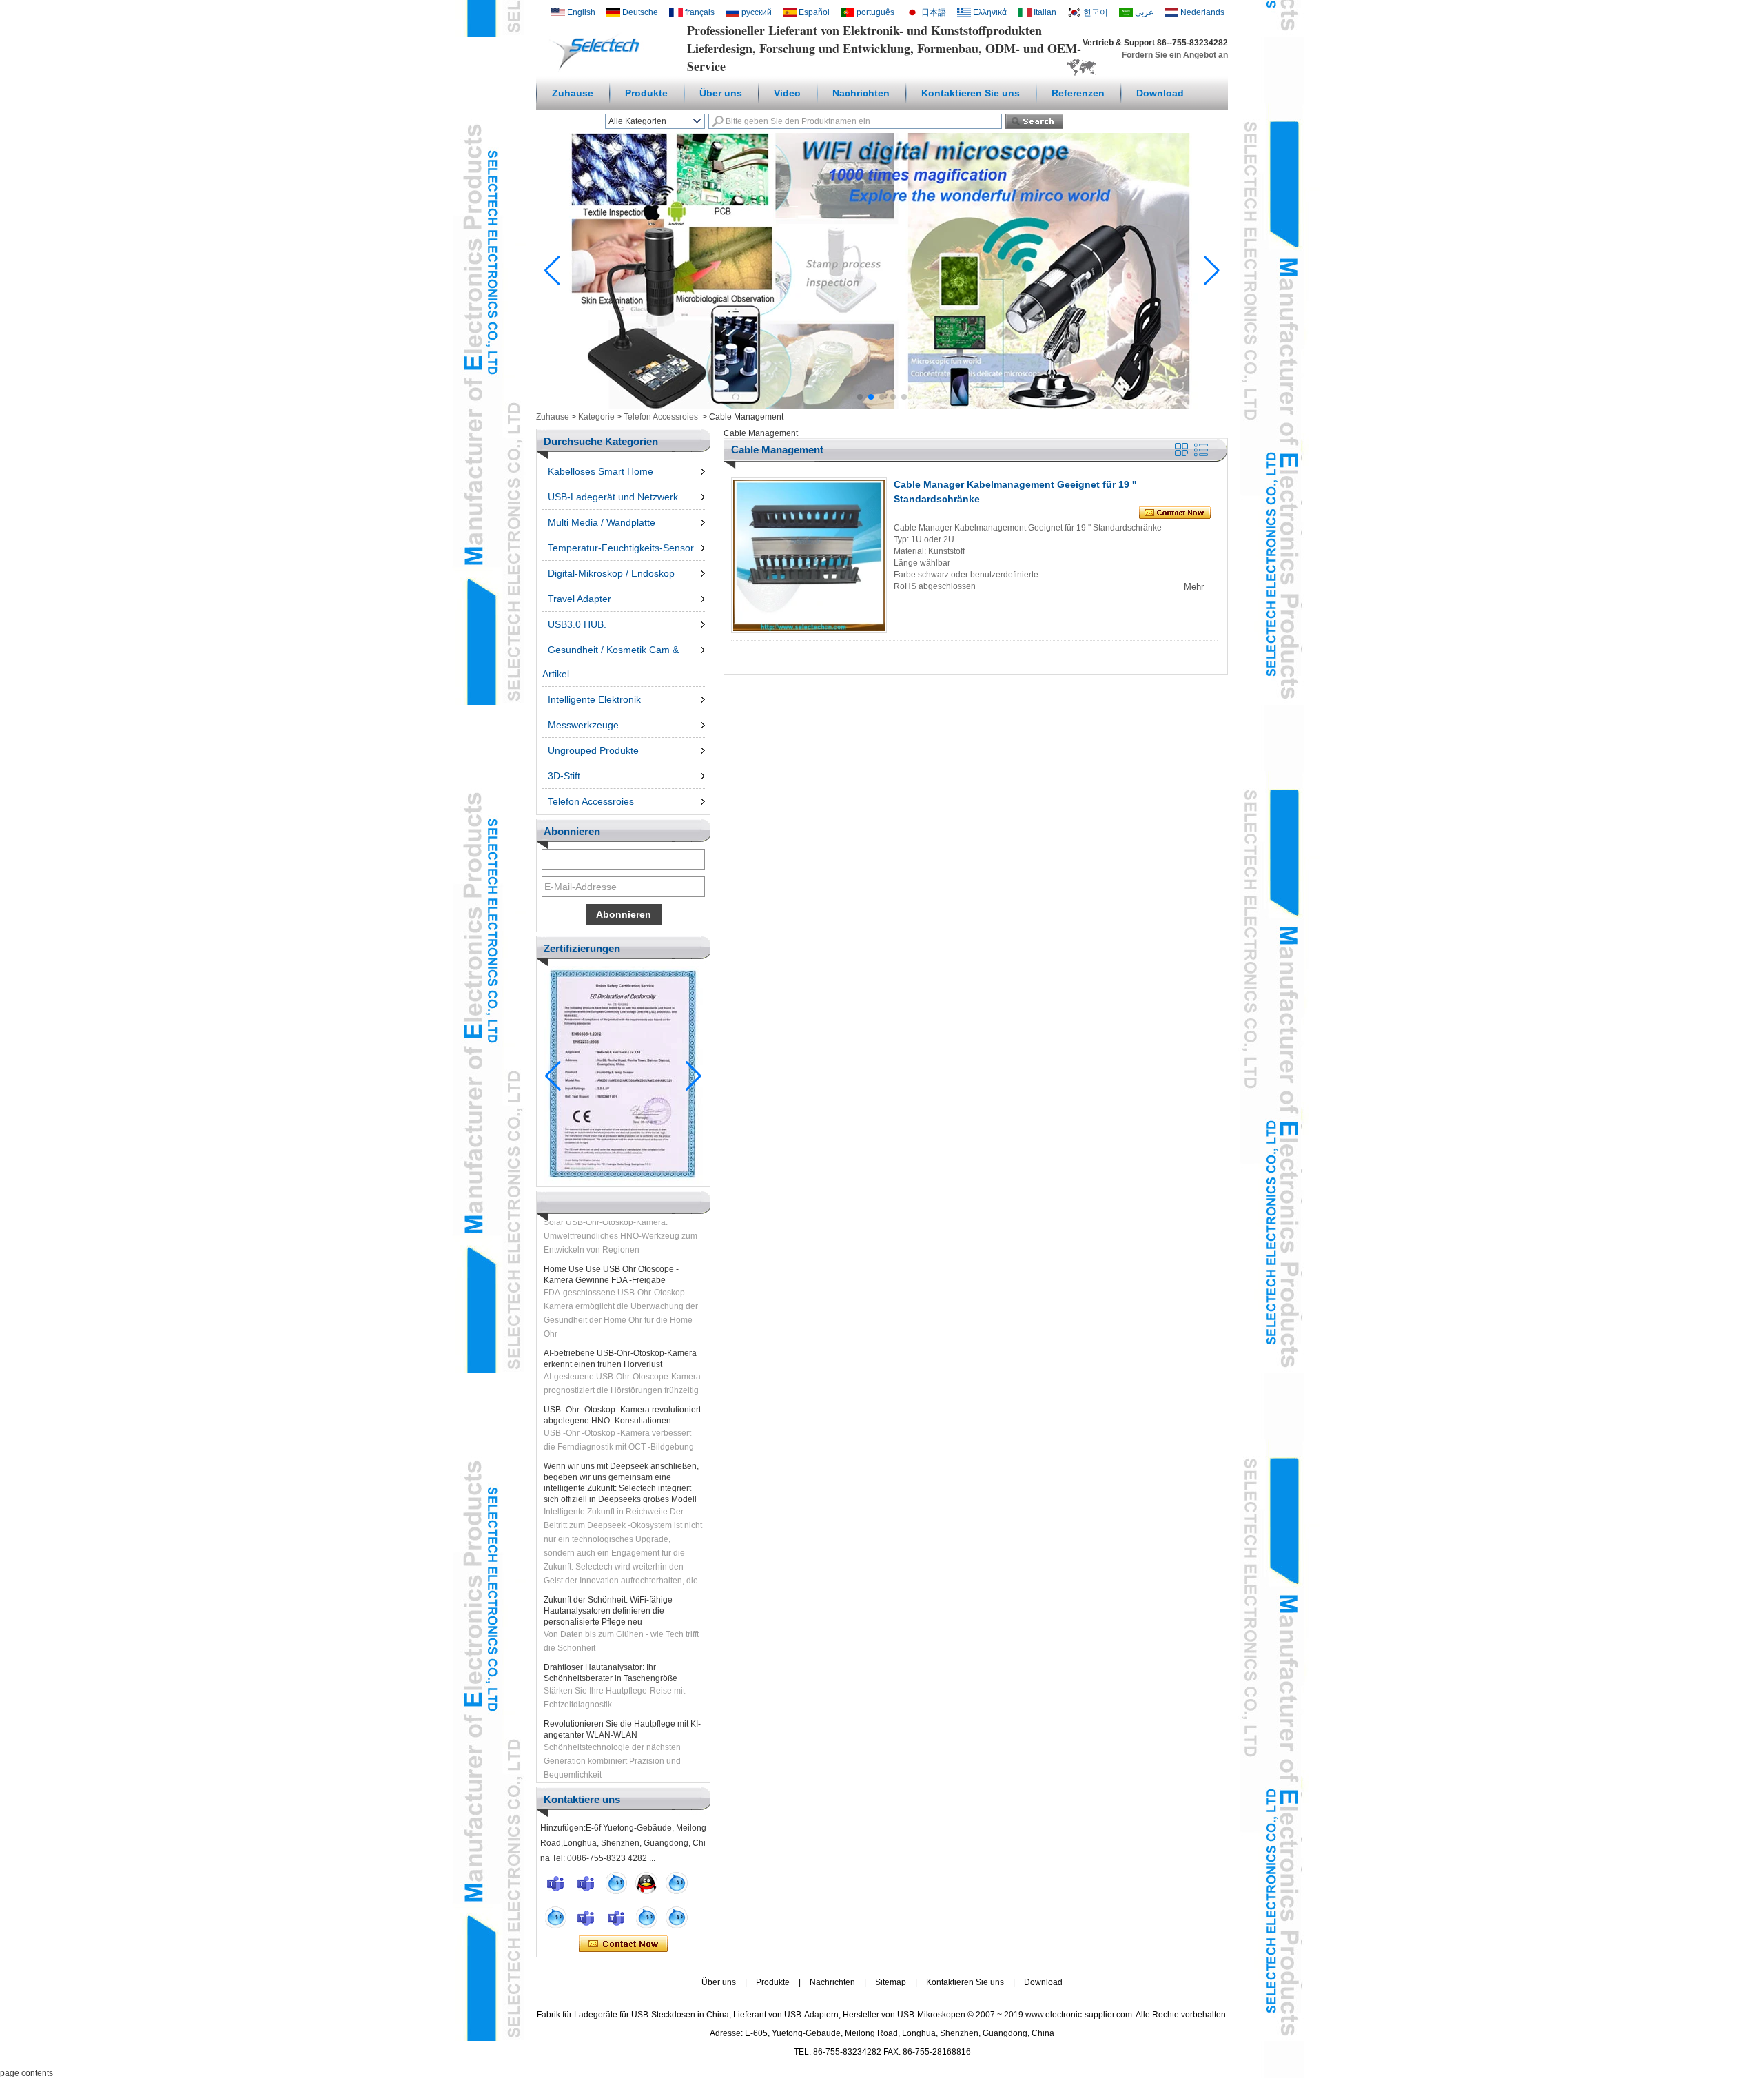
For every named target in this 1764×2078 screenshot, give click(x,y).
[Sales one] (616, 1883)
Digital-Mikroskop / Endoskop (611, 573)
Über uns (721, 93)
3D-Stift (564, 776)
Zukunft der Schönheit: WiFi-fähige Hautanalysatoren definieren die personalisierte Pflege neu (608, 1590)
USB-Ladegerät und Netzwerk (613, 497)
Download (1160, 93)
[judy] (586, 1917)
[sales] (616, 1917)
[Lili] (677, 1917)
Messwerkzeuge (583, 725)
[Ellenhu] (646, 1883)
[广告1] (882, 406)
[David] (586, 1883)
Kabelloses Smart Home (601, 471)
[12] (677, 1883)
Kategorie (596, 417)
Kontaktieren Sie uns (971, 93)
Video (787, 93)
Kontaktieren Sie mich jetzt (623, 1944)
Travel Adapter (580, 599)
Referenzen (1078, 93)
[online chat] (555, 1883)
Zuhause (573, 93)
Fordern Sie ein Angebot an (1175, 55)
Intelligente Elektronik (594, 699)
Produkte (646, 93)
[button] (860, 397)
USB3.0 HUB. (577, 624)
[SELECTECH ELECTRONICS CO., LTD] (599, 70)
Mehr (1194, 587)
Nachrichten (861, 93)
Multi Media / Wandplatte (602, 522)
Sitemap (891, 1982)
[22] (555, 1917)
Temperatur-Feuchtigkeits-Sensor (621, 548)
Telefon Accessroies (661, 417)
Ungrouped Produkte (593, 750)
